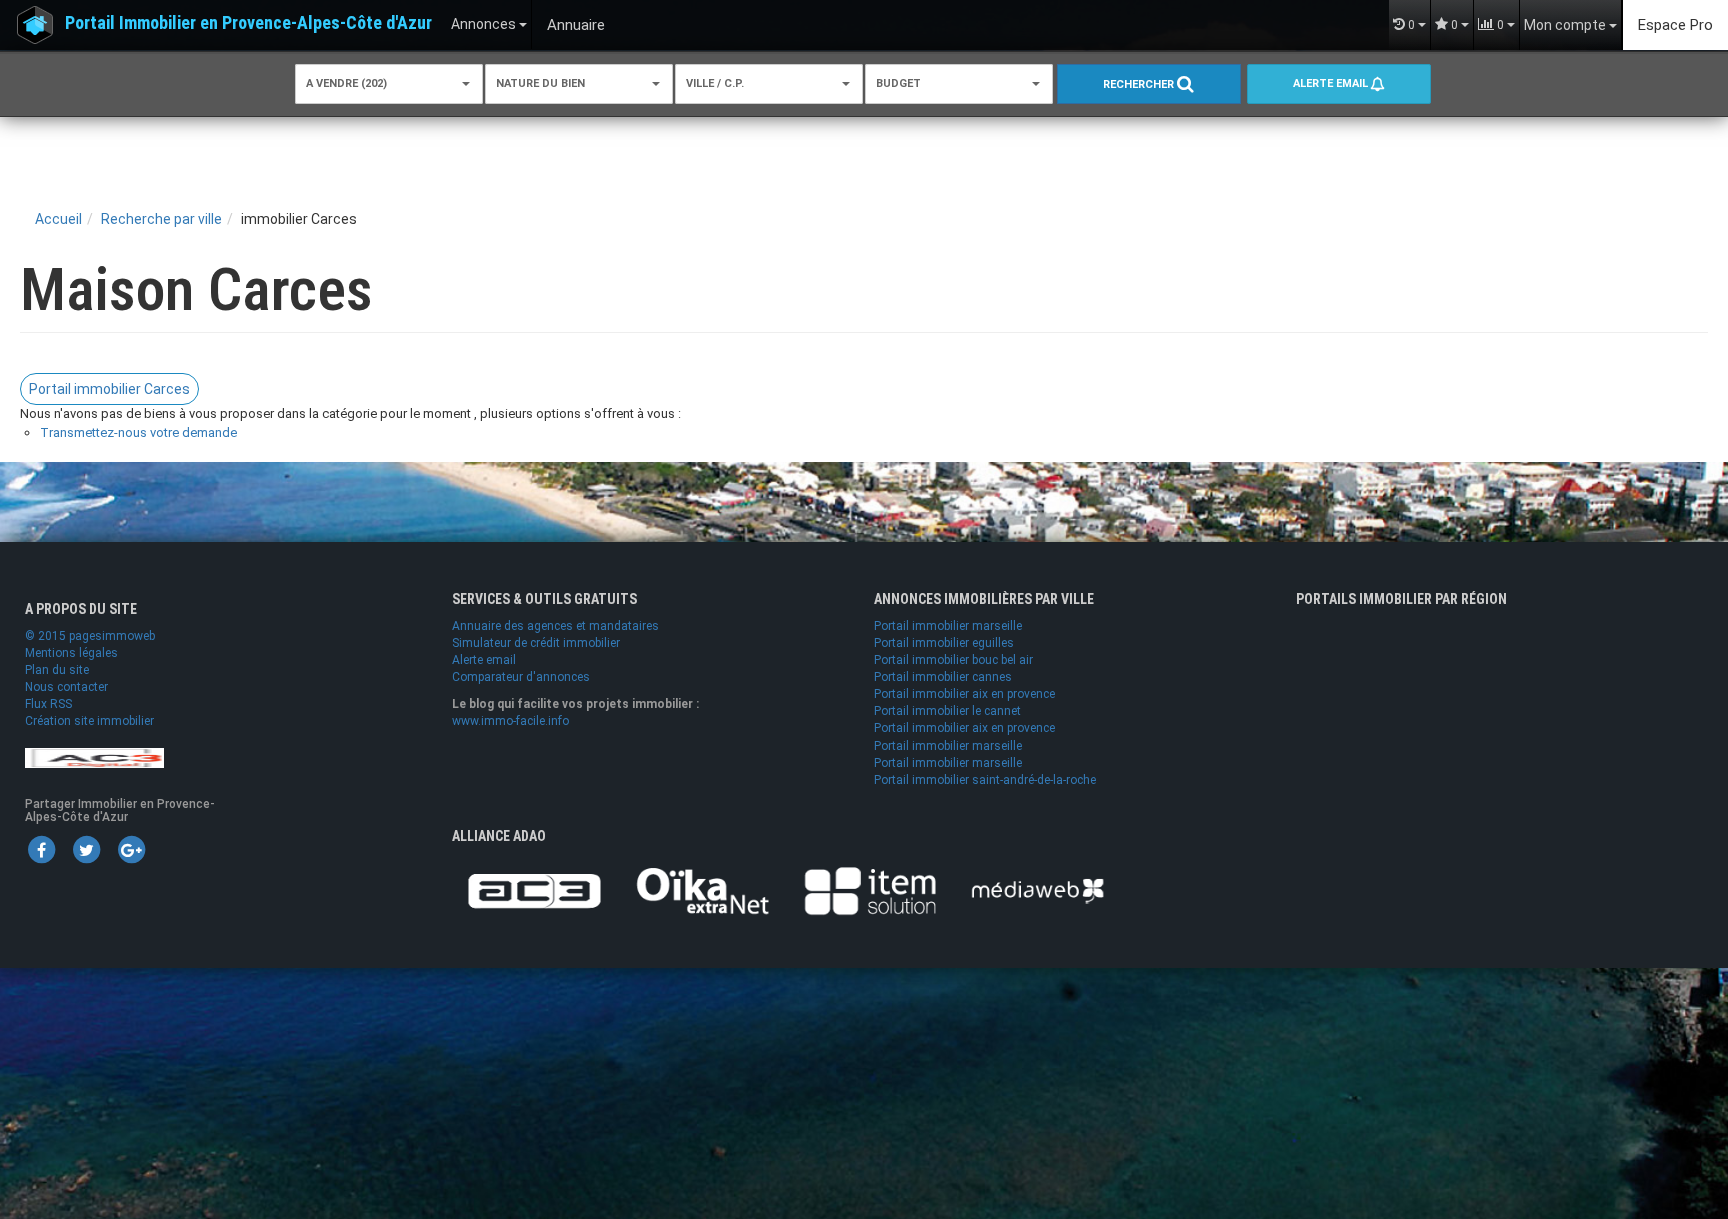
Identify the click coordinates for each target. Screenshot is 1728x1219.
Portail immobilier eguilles (944, 643)
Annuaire (576, 25)
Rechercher (1140, 84)
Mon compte (1566, 25)
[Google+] (131, 849)
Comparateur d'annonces (521, 677)
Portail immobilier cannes (943, 677)
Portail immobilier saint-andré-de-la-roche (985, 780)
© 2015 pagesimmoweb (90, 636)
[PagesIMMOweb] (94, 757)
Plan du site (57, 670)
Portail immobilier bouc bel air (953, 660)
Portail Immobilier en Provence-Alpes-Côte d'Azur (248, 22)
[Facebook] (41, 849)
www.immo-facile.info (510, 721)
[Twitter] (86, 849)
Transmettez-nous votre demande (138, 432)
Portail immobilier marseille (948, 626)
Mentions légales (71, 653)
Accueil (58, 219)
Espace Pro (1675, 25)
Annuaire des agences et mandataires (555, 626)
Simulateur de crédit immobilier (536, 643)
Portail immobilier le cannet (947, 711)
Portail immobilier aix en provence (964, 694)
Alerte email (1332, 83)
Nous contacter (66, 687)
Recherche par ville (161, 219)
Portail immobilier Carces (109, 389)
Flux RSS (48, 704)
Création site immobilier (89, 721)
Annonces (485, 24)
